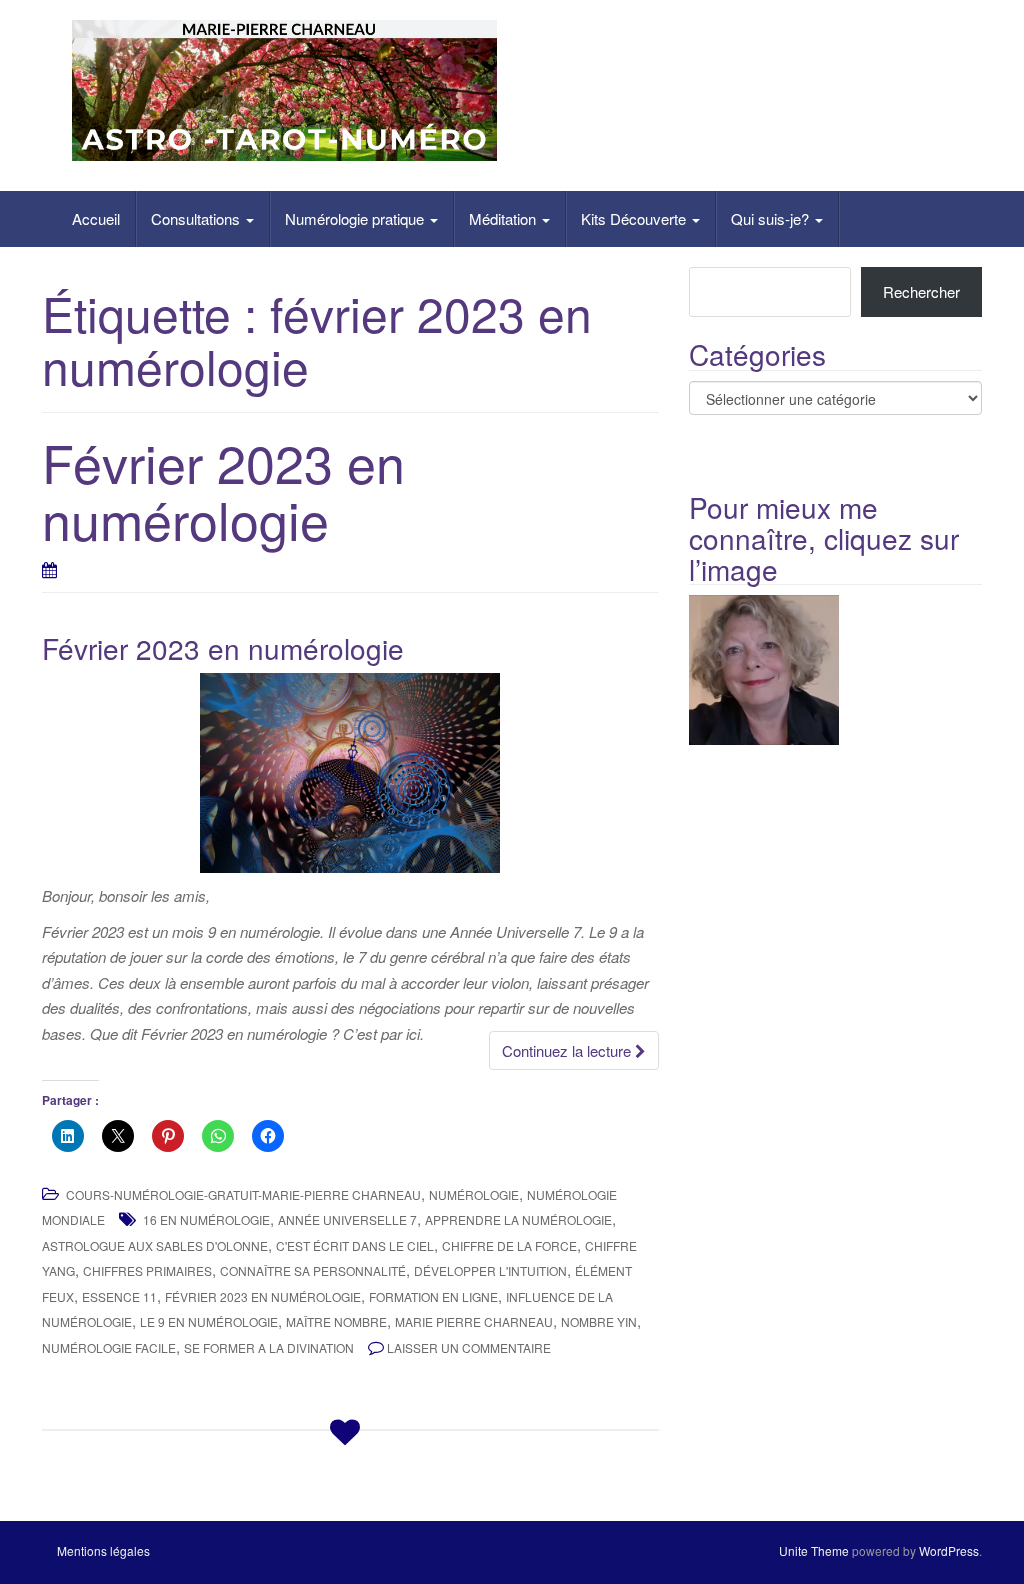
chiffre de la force (509, 1245)
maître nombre (336, 1321)
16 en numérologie (206, 1219)
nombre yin (599, 1321)
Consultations (197, 218)
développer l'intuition (490, 1270)
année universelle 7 (347, 1219)
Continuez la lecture (568, 1050)
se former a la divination (269, 1347)
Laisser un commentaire (469, 1347)
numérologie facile (109, 1347)
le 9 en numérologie (209, 1321)
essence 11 (119, 1296)
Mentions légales (103, 1550)
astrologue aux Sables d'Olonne (155, 1245)
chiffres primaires (147, 1270)
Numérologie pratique (356, 218)
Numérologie (474, 1194)
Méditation (504, 218)
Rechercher (921, 291)
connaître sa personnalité (313, 1270)
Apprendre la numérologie (518, 1219)
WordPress (949, 1550)
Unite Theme (814, 1550)
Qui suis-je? (772, 218)
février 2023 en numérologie (263, 1296)
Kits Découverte (635, 218)
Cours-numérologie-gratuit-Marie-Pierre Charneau (243, 1194)
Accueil (96, 218)
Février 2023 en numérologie (223, 490)
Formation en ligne (433, 1296)
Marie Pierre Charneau (474, 1321)
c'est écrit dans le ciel (355, 1245)
